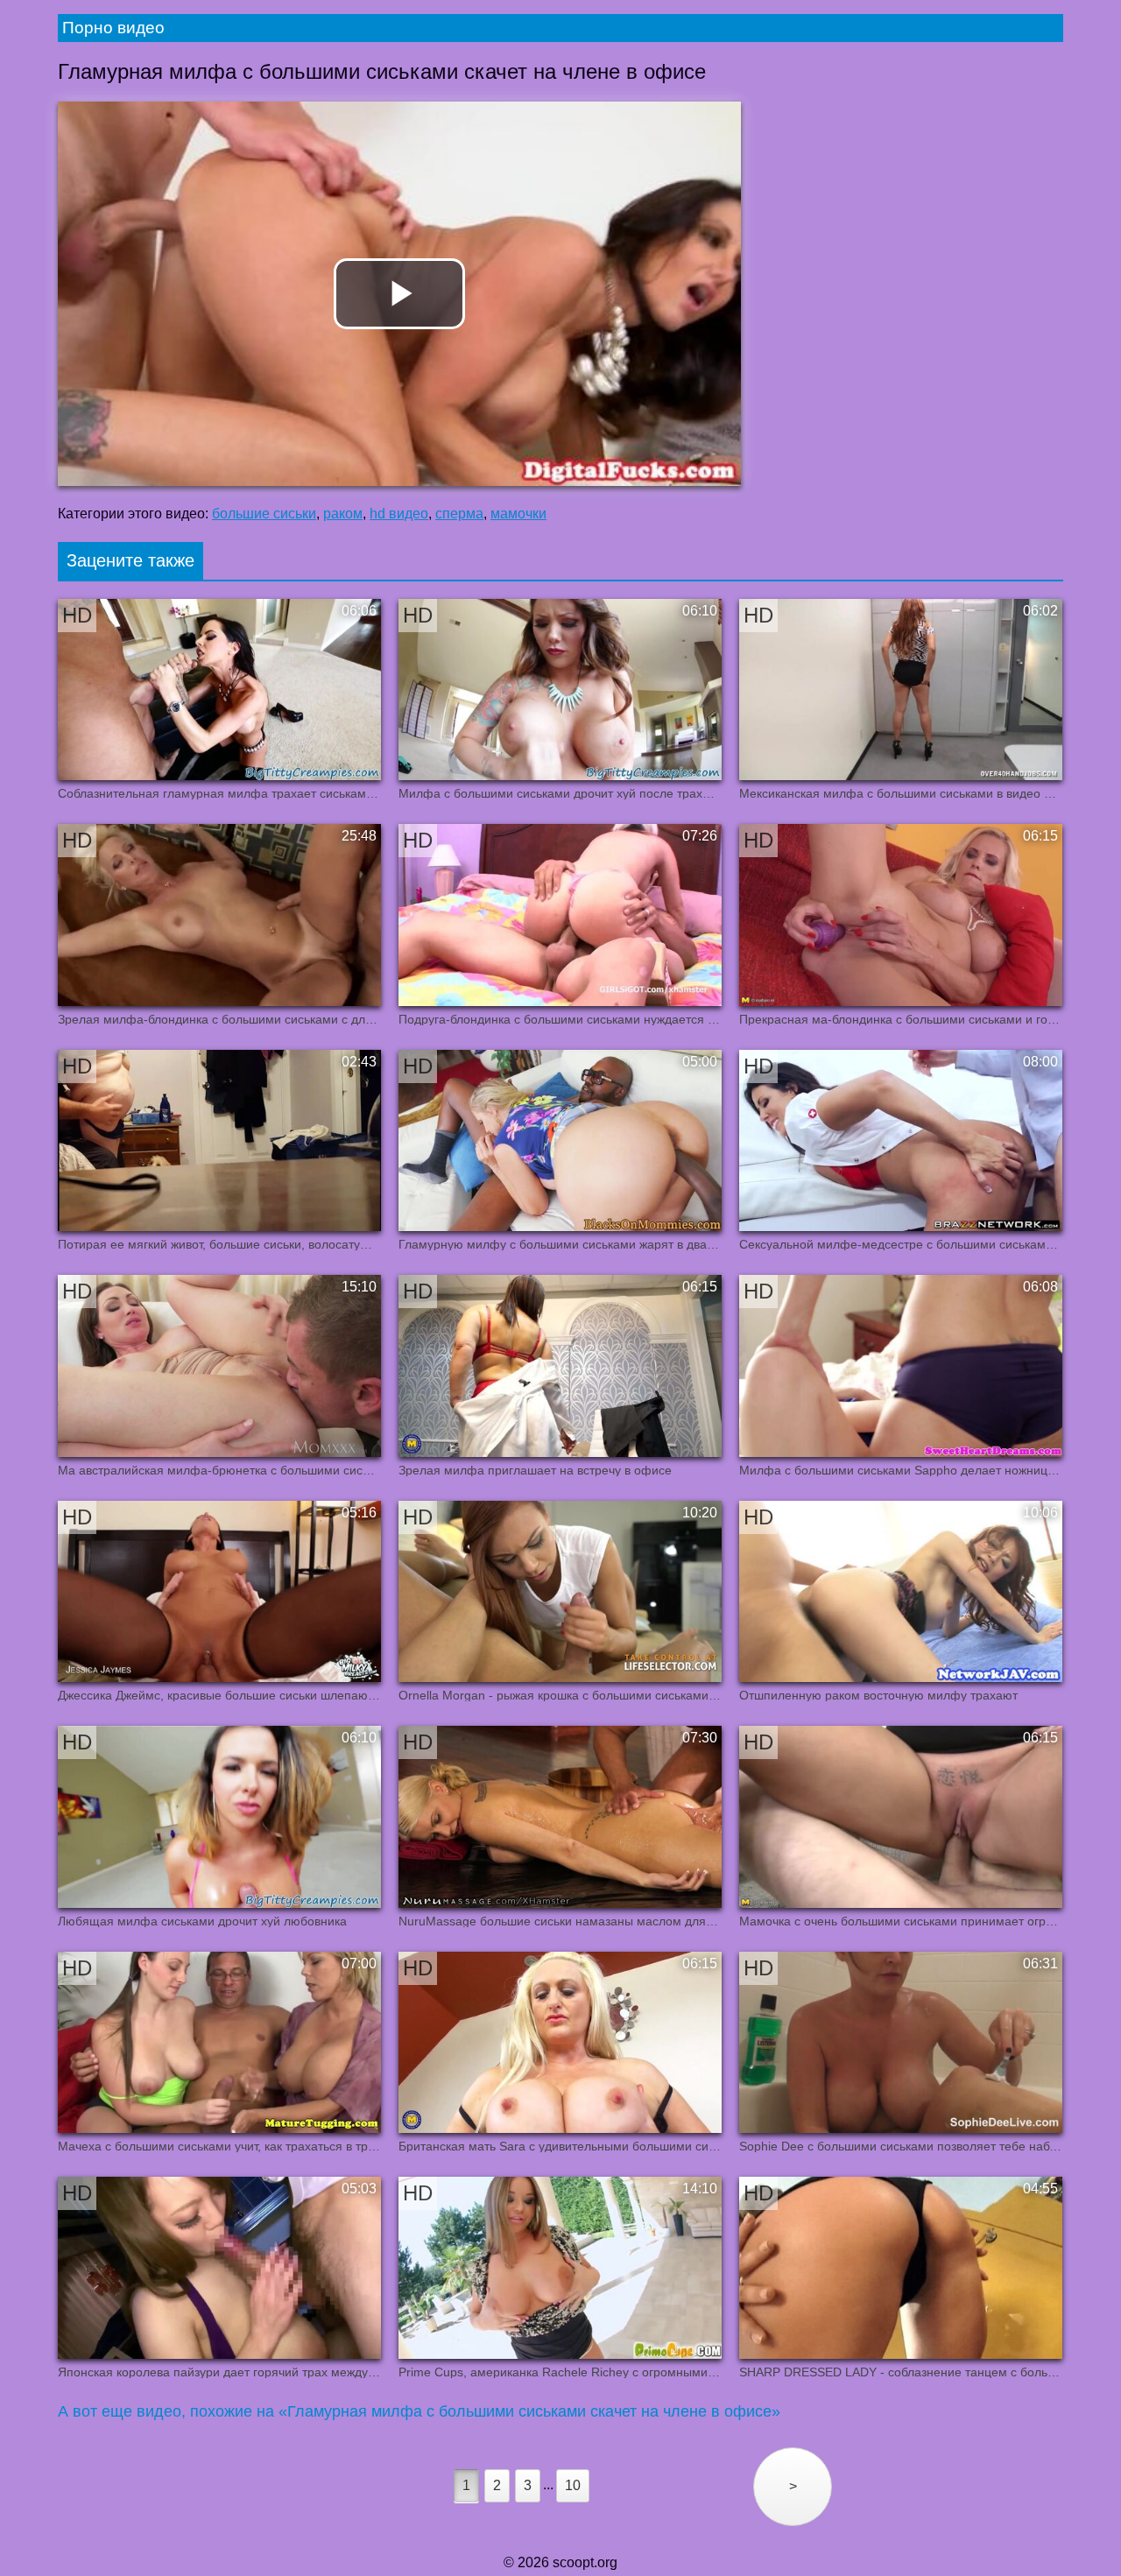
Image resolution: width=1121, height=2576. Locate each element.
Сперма (459, 514)
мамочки (518, 514)
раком (343, 514)
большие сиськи (264, 514)
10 (573, 2485)
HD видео (399, 514)
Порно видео (113, 28)
